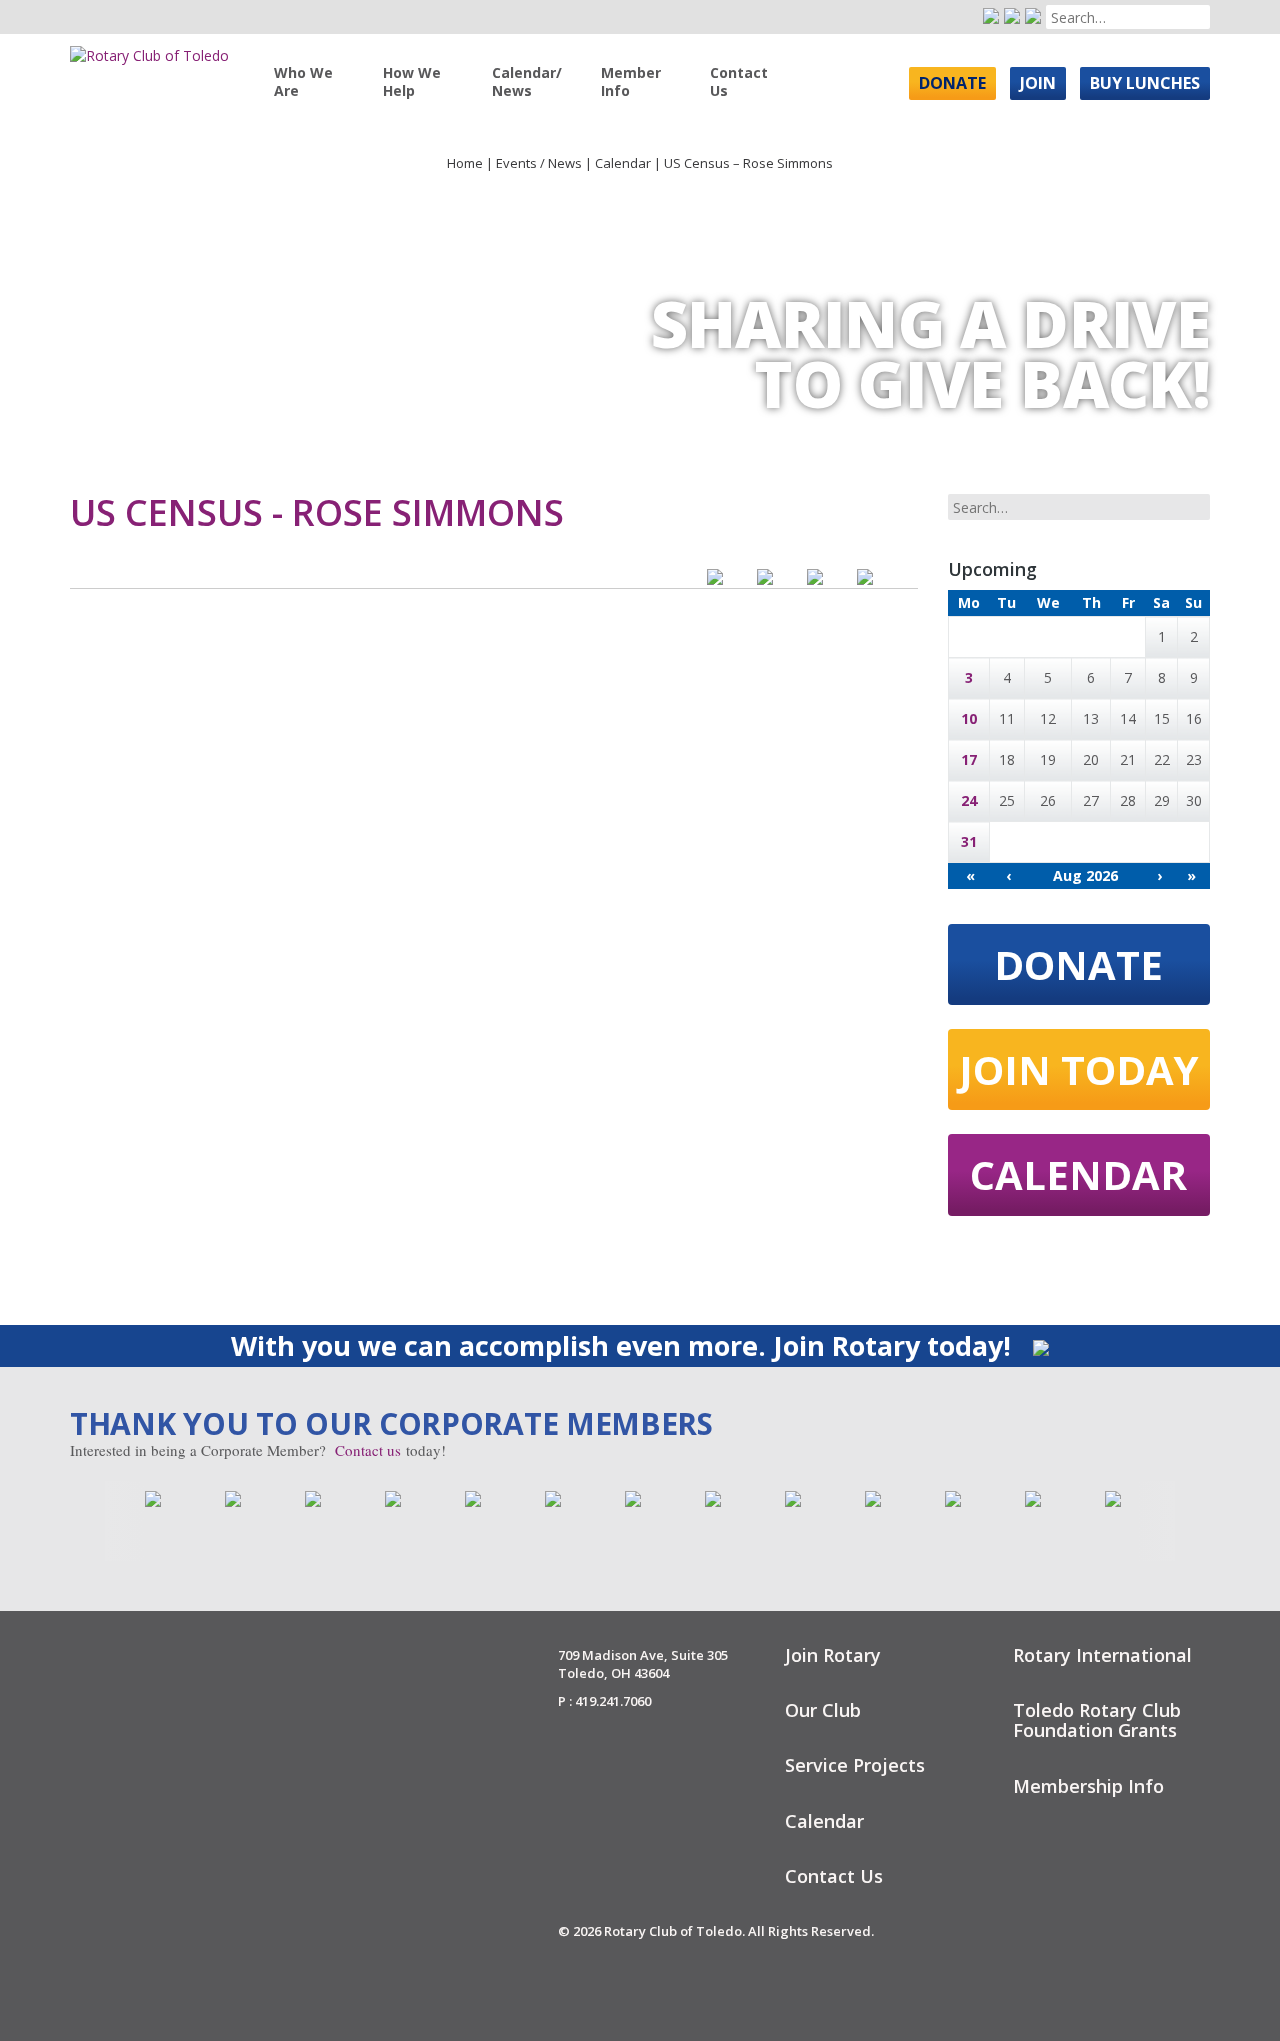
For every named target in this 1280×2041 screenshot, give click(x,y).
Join (1038, 83)
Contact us (368, 1450)
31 (969, 841)
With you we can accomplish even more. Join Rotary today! (624, 1345)
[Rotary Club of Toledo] (149, 48)
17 (969, 759)
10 (969, 718)
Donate (952, 83)
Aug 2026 (1085, 875)
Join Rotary (833, 1655)
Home (465, 163)
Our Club (823, 1710)
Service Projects (855, 1765)
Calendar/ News (527, 81)
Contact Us (739, 81)
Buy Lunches (1145, 83)
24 (969, 800)
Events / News (539, 163)
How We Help (412, 81)
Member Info (631, 81)
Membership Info (1088, 1786)
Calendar (623, 163)
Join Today (1079, 1069)
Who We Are (303, 81)
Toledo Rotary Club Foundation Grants (1097, 1720)
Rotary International (1102, 1655)
